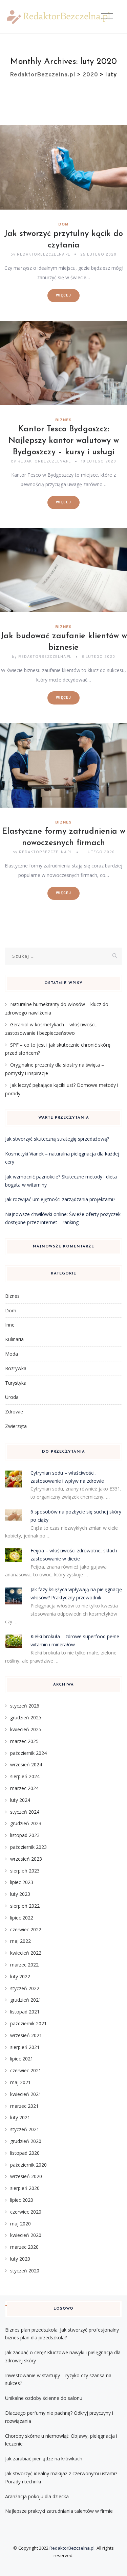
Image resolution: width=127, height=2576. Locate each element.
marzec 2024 (24, 1788)
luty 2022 (20, 1976)
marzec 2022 (24, 1965)
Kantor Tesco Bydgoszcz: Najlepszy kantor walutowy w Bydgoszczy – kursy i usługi (64, 441)
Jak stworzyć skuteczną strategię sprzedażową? (57, 1139)
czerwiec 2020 (26, 2212)
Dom (63, 224)
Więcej (63, 295)
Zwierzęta (16, 1426)
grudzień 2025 (26, 1718)
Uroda (12, 1397)
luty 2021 (20, 2117)
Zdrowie (14, 1412)
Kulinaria (14, 1339)
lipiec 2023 (22, 1882)
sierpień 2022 (25, 1906)
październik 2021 (28, 2023)
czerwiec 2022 (26, 1929)
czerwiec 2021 (26, 2070)
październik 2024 (28, 1753)
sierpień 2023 (25, 1871)
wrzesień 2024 (26, 1764)
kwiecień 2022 (26, 1953)
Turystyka (16, 1383)
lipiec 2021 (22, 2059)
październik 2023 (28, 1847)
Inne (10, 1325)
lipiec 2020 (22, 2200)
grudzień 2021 (26, 2000)
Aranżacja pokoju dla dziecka (37, 2496)
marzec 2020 (24, 2247)
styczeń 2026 (25, 1706)
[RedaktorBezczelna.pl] (58, 17)
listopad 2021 (25, 2012)
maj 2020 (20, 2224)
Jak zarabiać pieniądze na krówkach (44, 2459)
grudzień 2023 (26, 1823)
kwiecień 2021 (26, 2094)
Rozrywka (16, 1368)
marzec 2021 (24, 2106)
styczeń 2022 (25, 1988)
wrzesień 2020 (26, 2176)
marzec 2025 (24, 1741)
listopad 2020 (25, 2153)
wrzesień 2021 (26, 2035)
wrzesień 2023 (26, 1859)
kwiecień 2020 (26, 2235)
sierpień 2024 (25, 1776)
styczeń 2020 (25, 2271)
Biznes (63, 420)
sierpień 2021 (25, 2047)
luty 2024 (20, 1800)
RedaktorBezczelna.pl (72, 2548)
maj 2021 (20, 2082)
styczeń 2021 (25, 2129)
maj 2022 (20, 1941)
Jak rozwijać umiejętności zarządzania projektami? (60, 1199)
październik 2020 (28, 2165)
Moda (12, 1354)
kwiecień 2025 (26, 1729)
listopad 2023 (25, 1835)
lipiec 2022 (22, 1918)
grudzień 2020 (26, 2141)
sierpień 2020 (25, 2188)
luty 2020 (20, 2259)
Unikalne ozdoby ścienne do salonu (44, 2398)
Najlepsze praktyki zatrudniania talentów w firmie (59, 2511)
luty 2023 (20, 1894)
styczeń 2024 (25, 1812)
